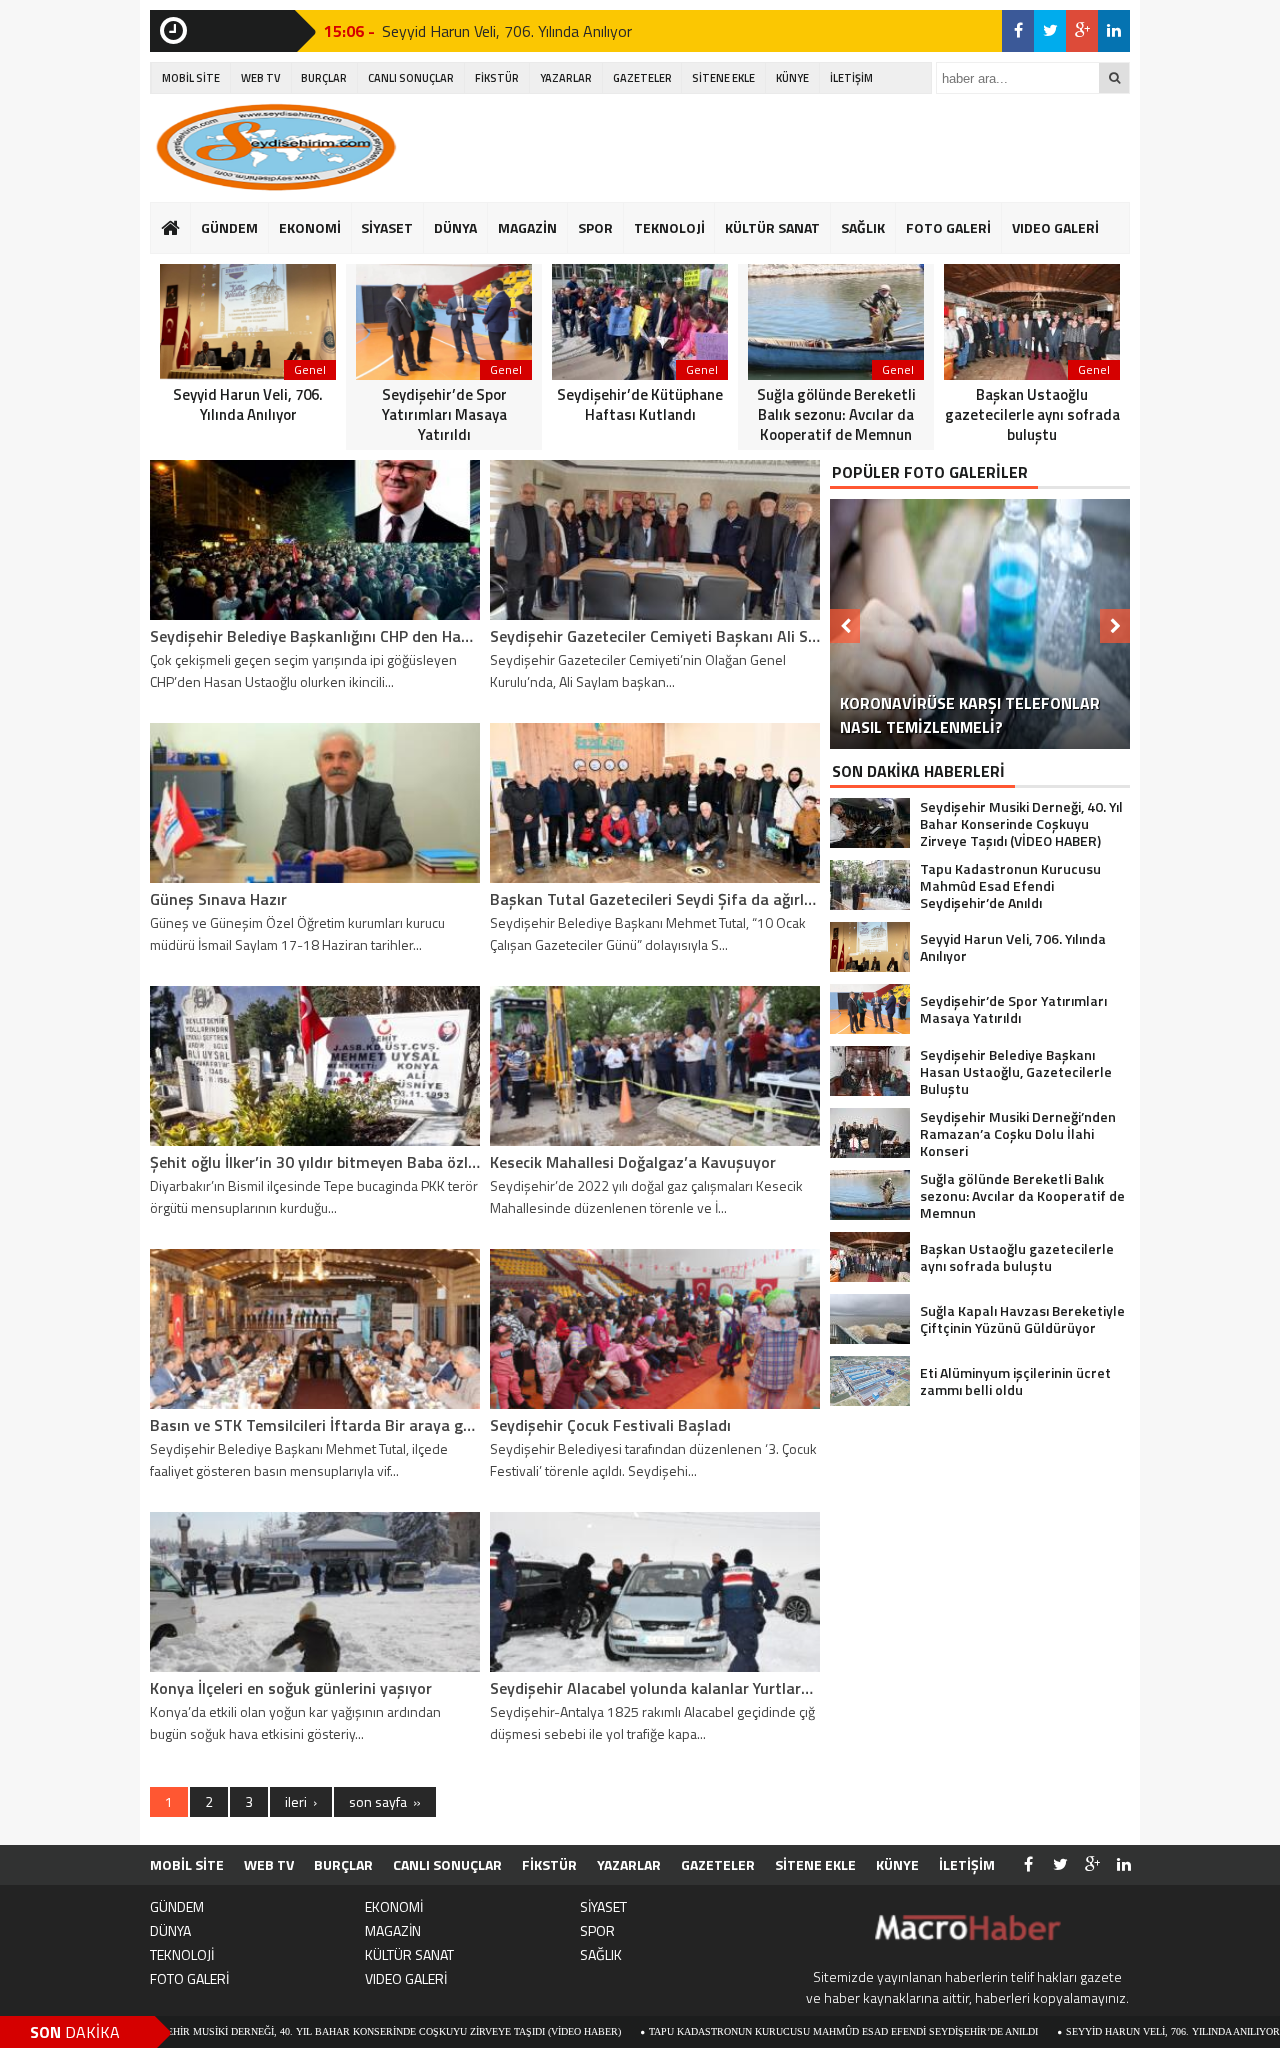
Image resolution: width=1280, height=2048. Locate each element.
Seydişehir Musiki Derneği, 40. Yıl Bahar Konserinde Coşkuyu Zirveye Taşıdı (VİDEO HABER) (290, 2031)
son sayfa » (385, 1801)
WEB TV (261, 78)
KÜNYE (792, 78)
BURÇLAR (324, 78)
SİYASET (387, 227)
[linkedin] (1114, 31)
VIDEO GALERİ (1055, 227)
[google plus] (1082, 31)
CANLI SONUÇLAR (411, 78)
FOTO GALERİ (948, 227)
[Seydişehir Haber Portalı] (275, 147)
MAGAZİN (527, 227)
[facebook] (1018, 31)
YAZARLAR (566, 78)
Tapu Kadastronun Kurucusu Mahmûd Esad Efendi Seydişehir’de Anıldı (757, 2031)
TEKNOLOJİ (669, 227)
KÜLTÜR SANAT (772, 227)
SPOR (595, 227)
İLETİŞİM (851, 78)
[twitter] (1050, 31)
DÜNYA (455, 227)
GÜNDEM (229, 227)
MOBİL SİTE (191, 78)
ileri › (301, 1801)
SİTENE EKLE (723, 78)
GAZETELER (642, 78)
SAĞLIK (863, 227)
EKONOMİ (310, 227)
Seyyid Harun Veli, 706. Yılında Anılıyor (507, 31)
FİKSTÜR (497, 78)
